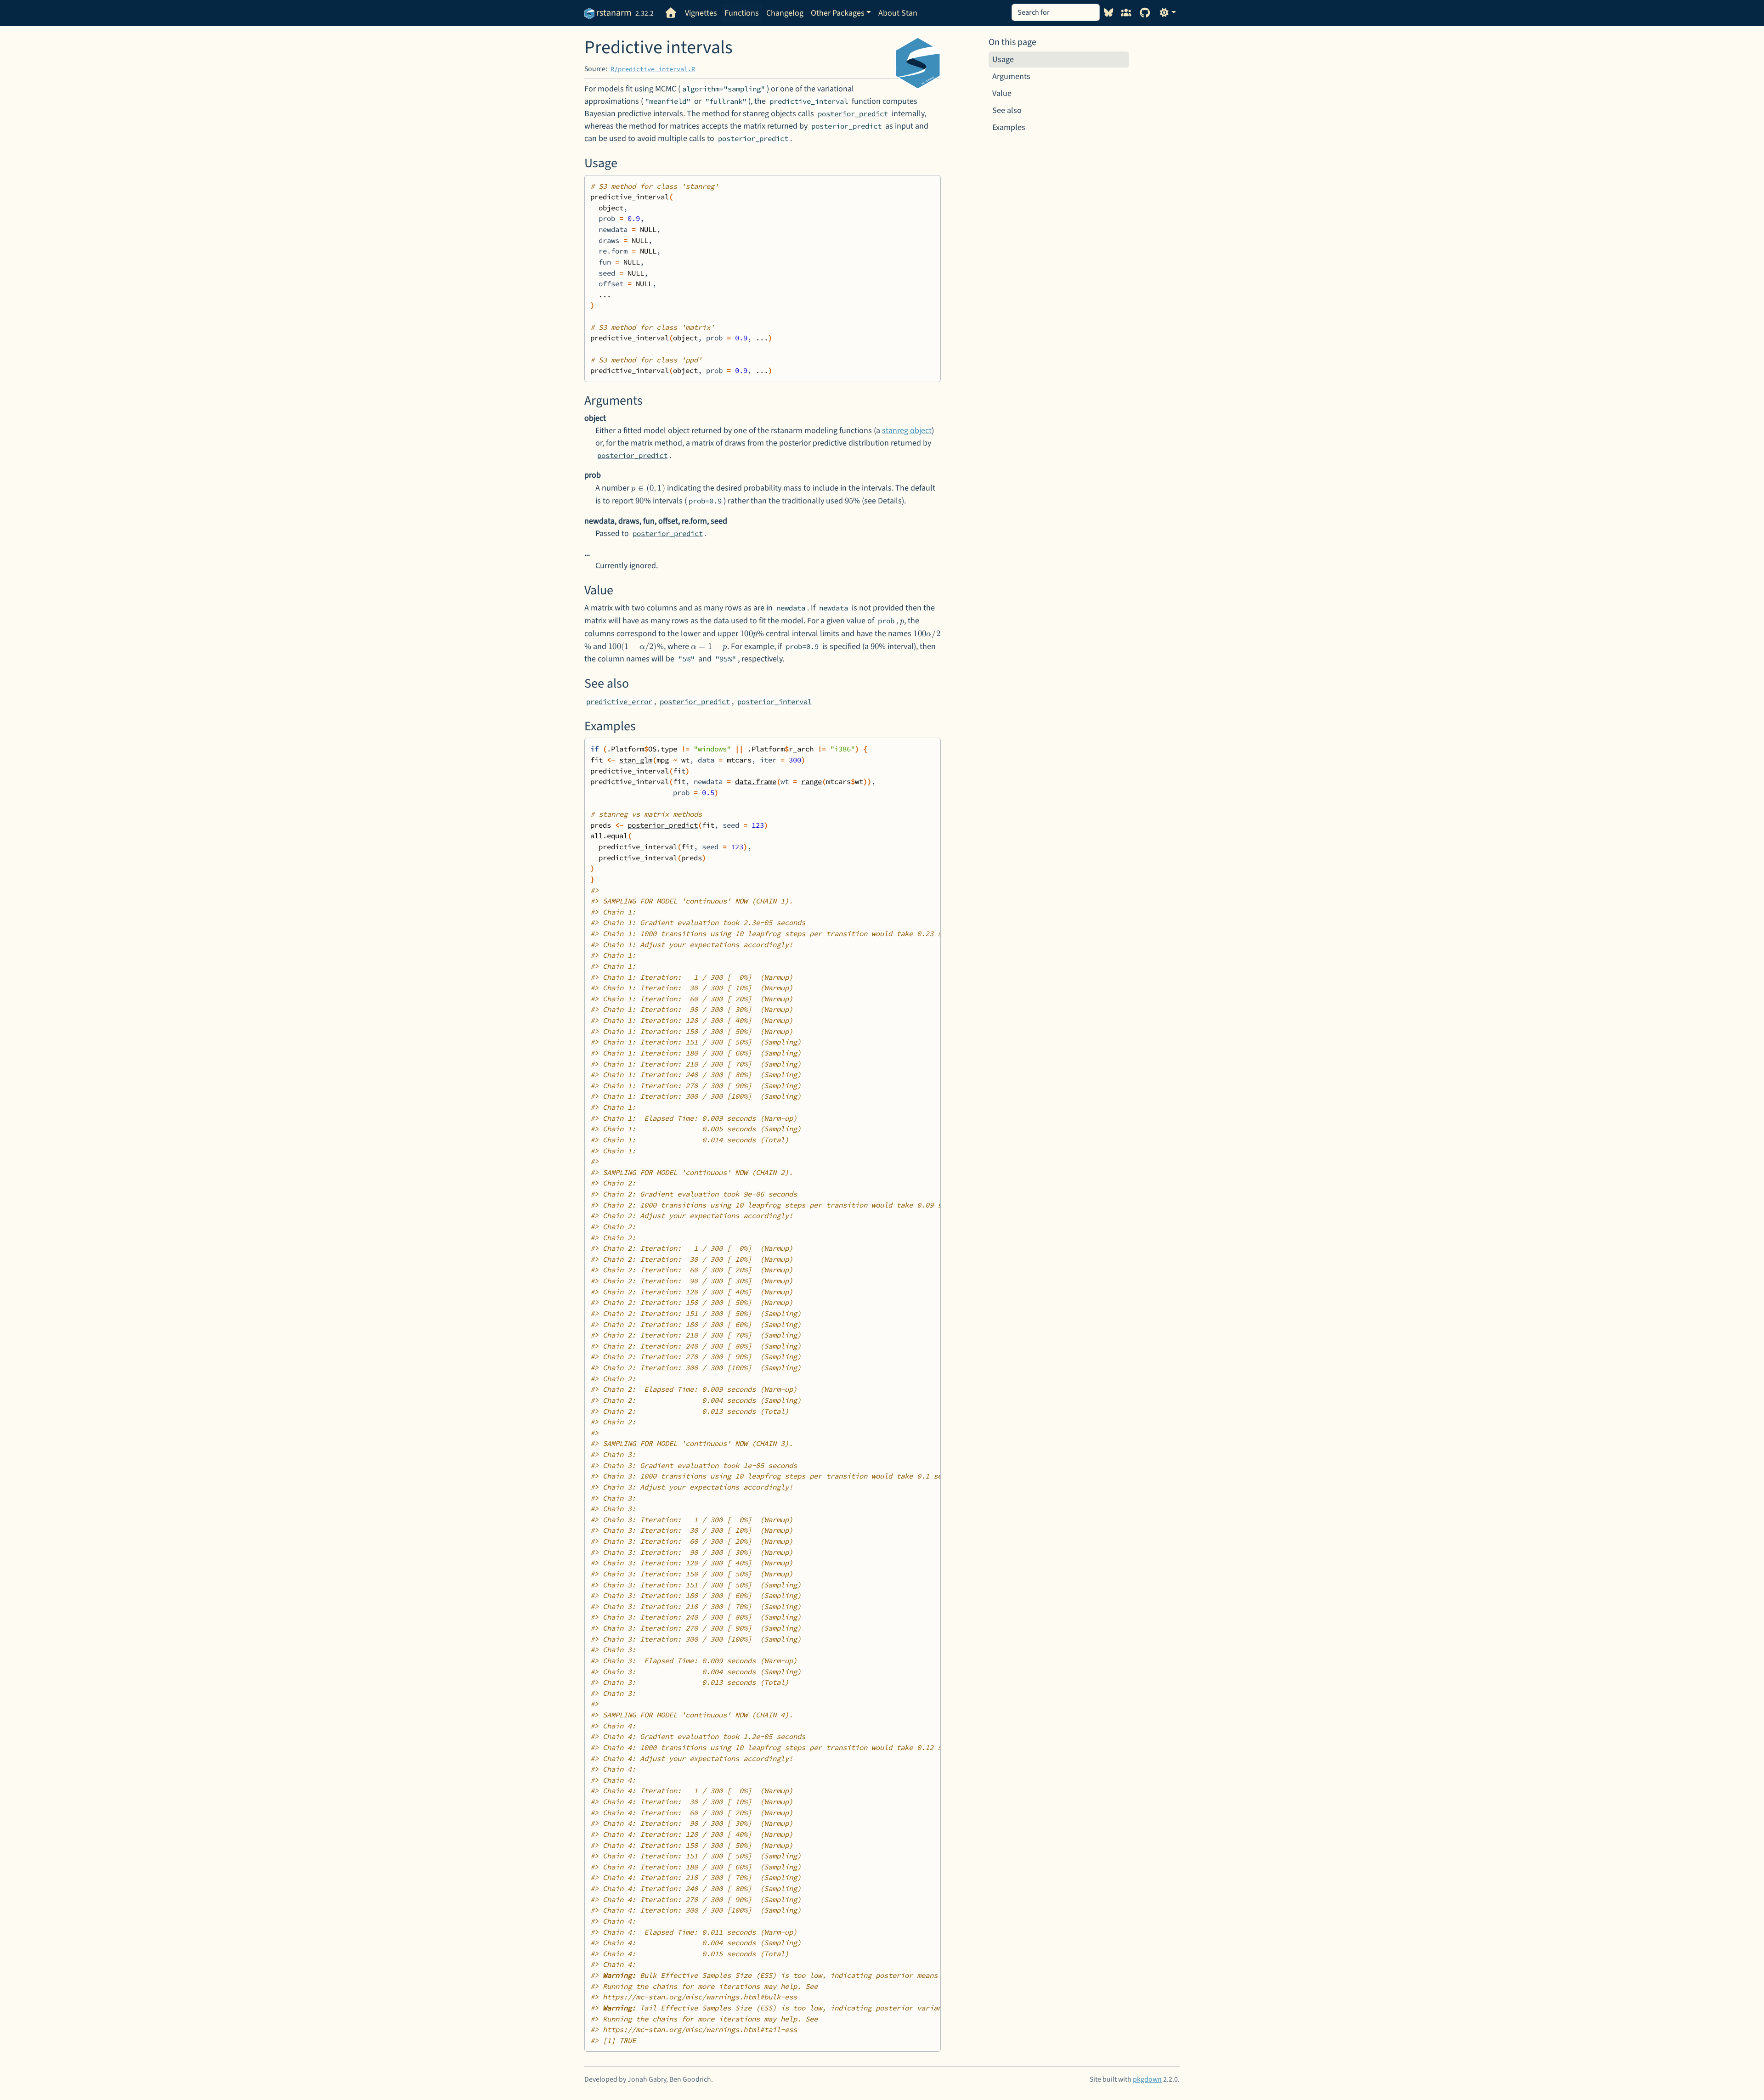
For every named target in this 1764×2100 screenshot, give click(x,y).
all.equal (609, 836)
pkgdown (1147, 2079)
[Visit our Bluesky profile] (1109, 13)
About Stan (898, 13)
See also (1007, 110)
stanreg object (907, 431)
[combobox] (1056, 12)
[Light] (1168, 13)
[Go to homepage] (671, 13)
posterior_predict (853, 114)
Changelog (785, 13)
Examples (1009, 127)
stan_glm (636, 760)
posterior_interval (775, 702)
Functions (742, 13)
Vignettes (701, 13)
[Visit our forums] (1126, 13)
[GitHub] (1145, 13)
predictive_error (619, 702)
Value (1002, 93)
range (811, 782)
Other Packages (838, 13)
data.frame (756, 782)
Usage (1003, 59)
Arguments (1011, 76)
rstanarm (613, 13)
